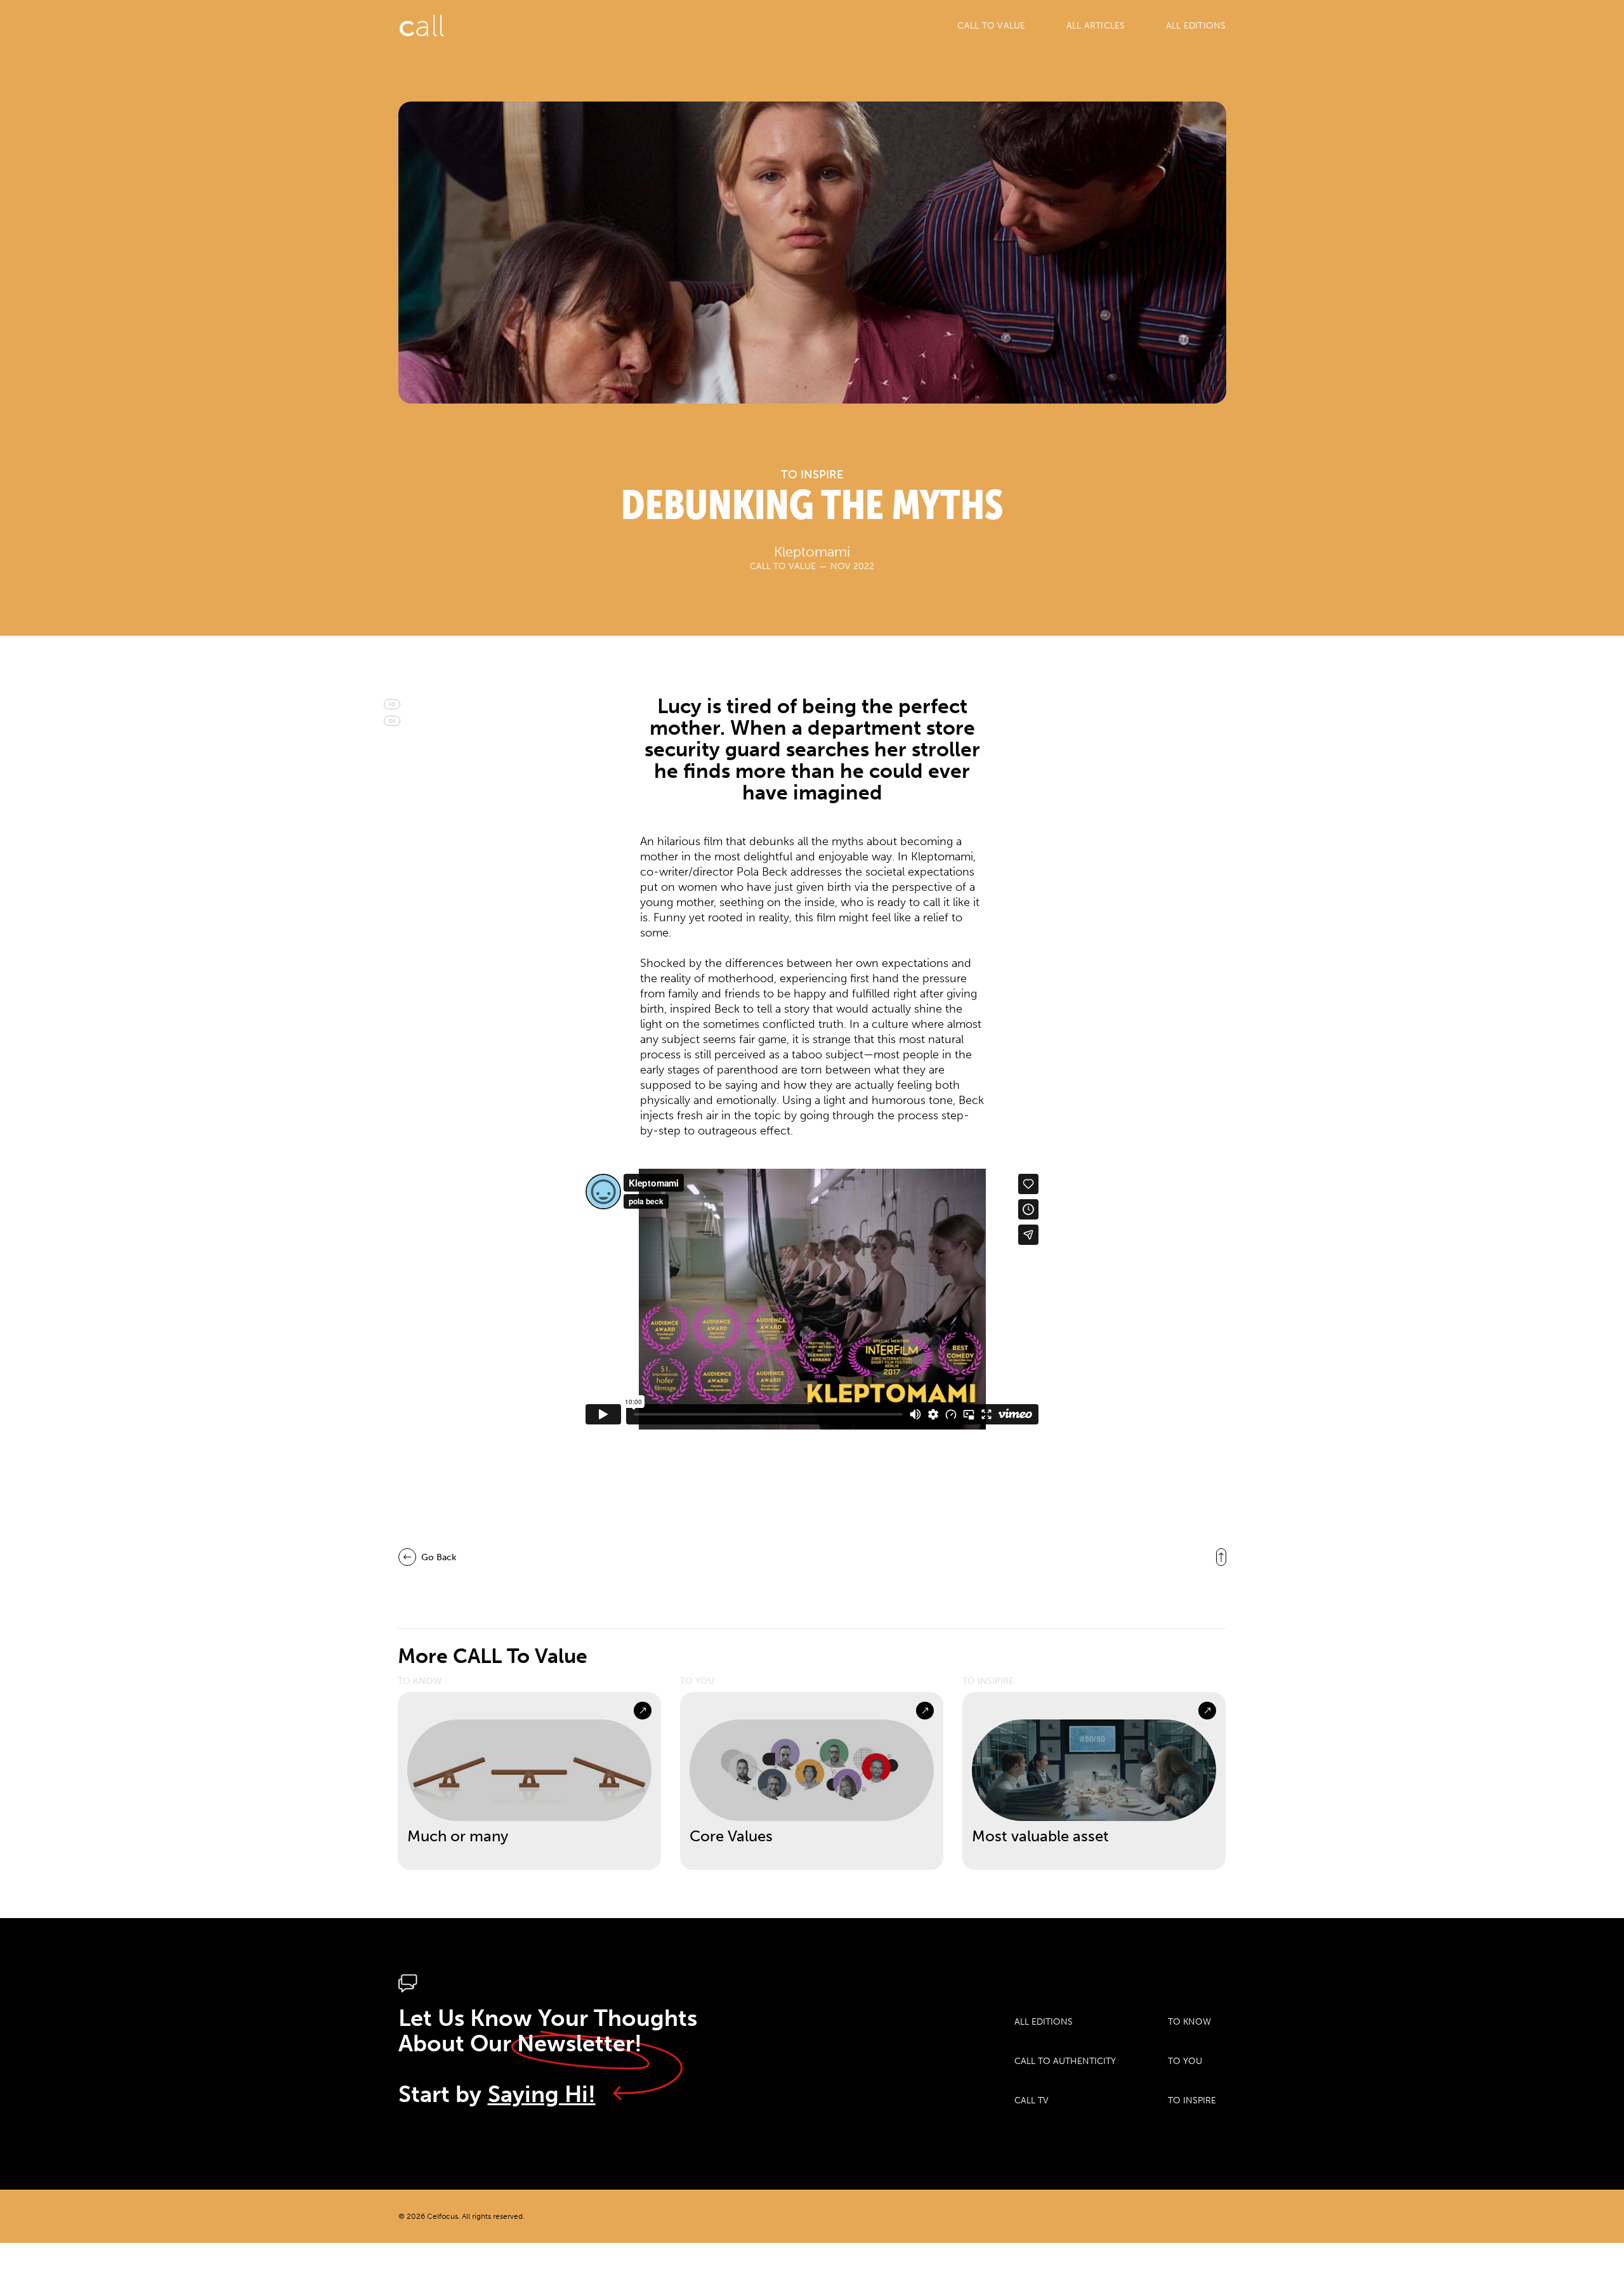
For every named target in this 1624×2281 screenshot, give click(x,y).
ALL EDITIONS (1196, 26)
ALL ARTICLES (1096, 26)
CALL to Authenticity (1065, 2061)
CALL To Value (991, 26)
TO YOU (1185, 2061)
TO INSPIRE (1192, 2100)
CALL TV (1031, 2100)
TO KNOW (1189, 2022)
